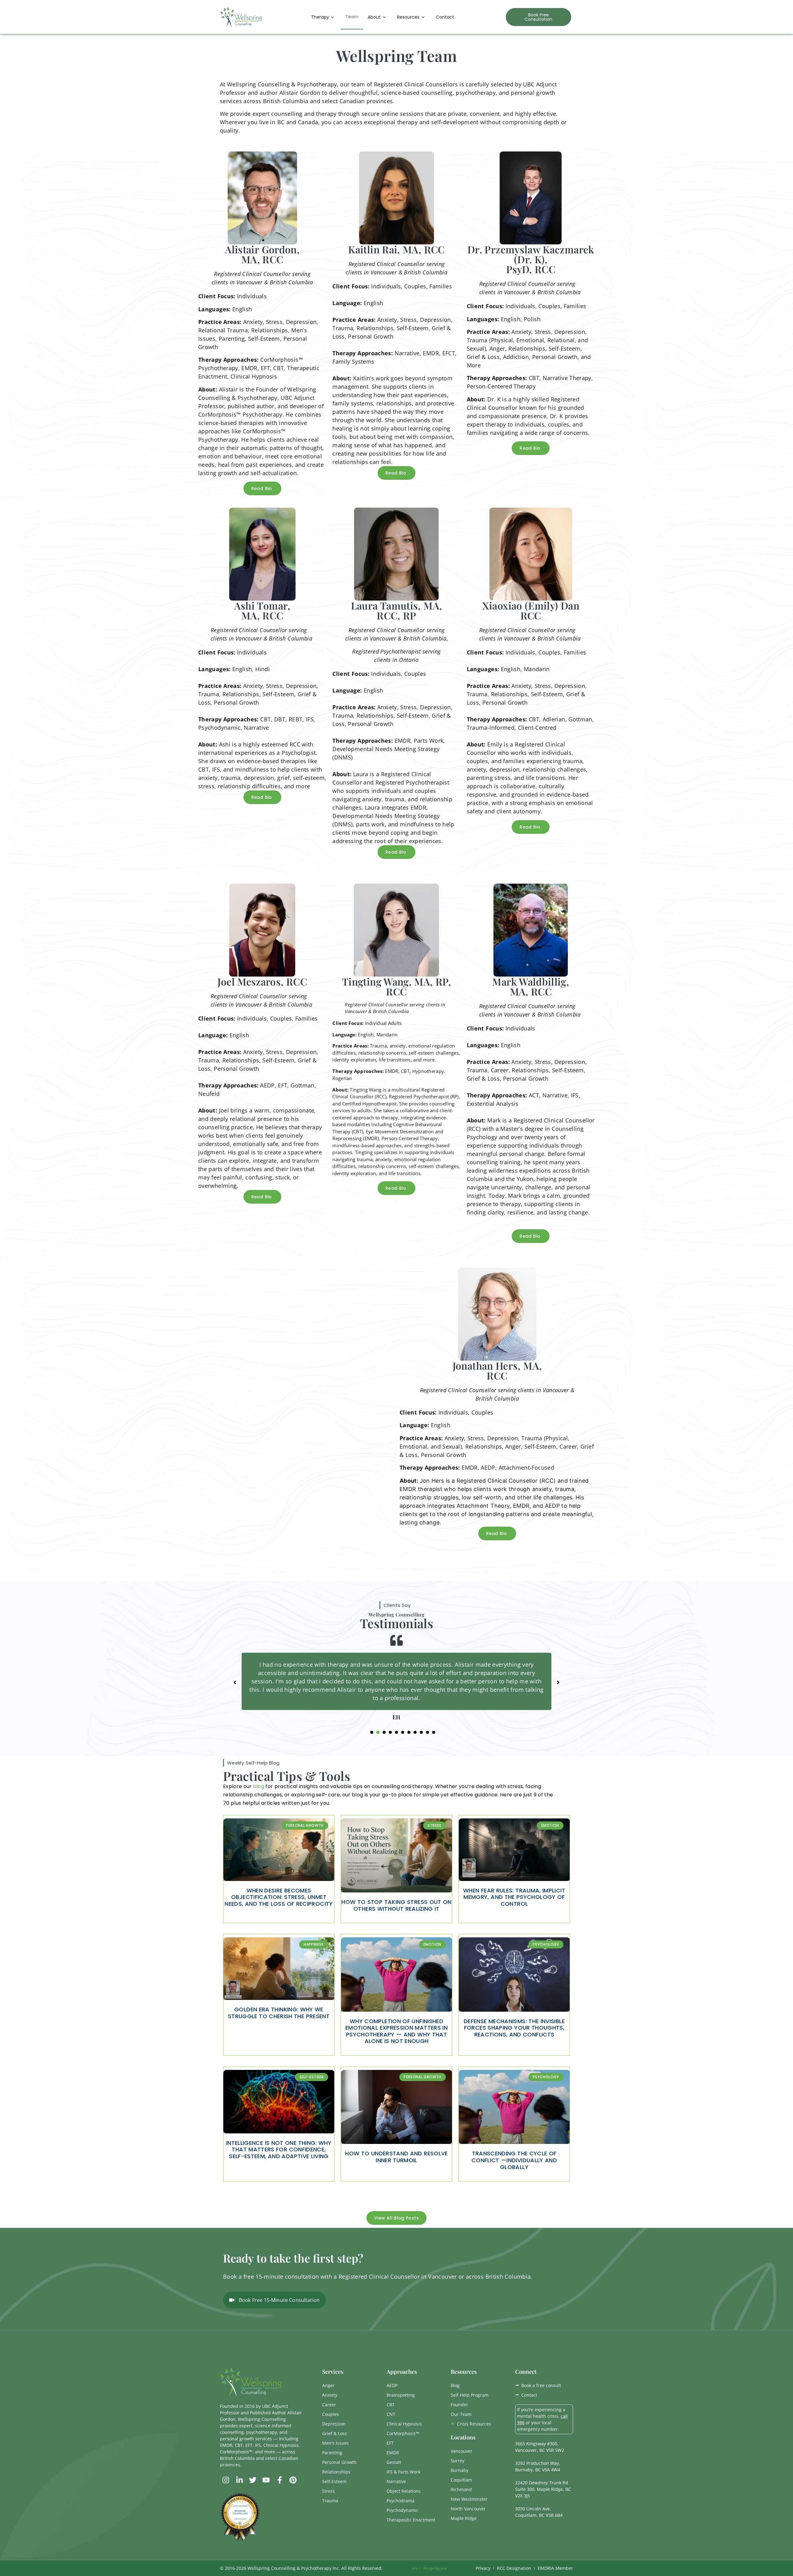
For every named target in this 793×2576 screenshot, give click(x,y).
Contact (445, 17)
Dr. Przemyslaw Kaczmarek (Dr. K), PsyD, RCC (531, 259)
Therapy (320, 17)
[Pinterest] (293, 2497)
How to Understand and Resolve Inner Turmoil (396, 2174)
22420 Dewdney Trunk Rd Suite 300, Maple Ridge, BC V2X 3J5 (543, 2506)
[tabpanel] (396, 1685)
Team (352, 17)
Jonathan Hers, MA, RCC (497, 1370)
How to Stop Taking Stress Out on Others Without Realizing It (396, 1922)
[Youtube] (266, 2497)
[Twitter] (253, 2497)
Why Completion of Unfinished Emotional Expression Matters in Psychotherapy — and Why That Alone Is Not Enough (396, 2048)
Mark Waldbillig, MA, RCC (531, 986)
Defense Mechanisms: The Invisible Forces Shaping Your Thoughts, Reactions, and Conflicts (514, 2045)
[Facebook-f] (280, 2497)
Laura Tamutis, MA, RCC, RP (396, 610)
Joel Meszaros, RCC (262, 981)
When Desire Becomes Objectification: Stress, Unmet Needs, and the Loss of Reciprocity (279, 1914)
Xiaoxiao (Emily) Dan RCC (531, 610)
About (374, 17)
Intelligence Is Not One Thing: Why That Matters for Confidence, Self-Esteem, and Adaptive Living (279, 2166)
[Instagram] (226, 2497)
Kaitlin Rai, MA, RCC (396, 249)
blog (259, 1803)
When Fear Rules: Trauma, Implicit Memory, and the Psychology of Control (514, 1914)
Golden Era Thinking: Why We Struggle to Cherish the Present (279, 2029)
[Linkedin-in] (239, 2497)
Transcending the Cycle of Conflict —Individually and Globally (514, 2177)
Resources (408, 17)
